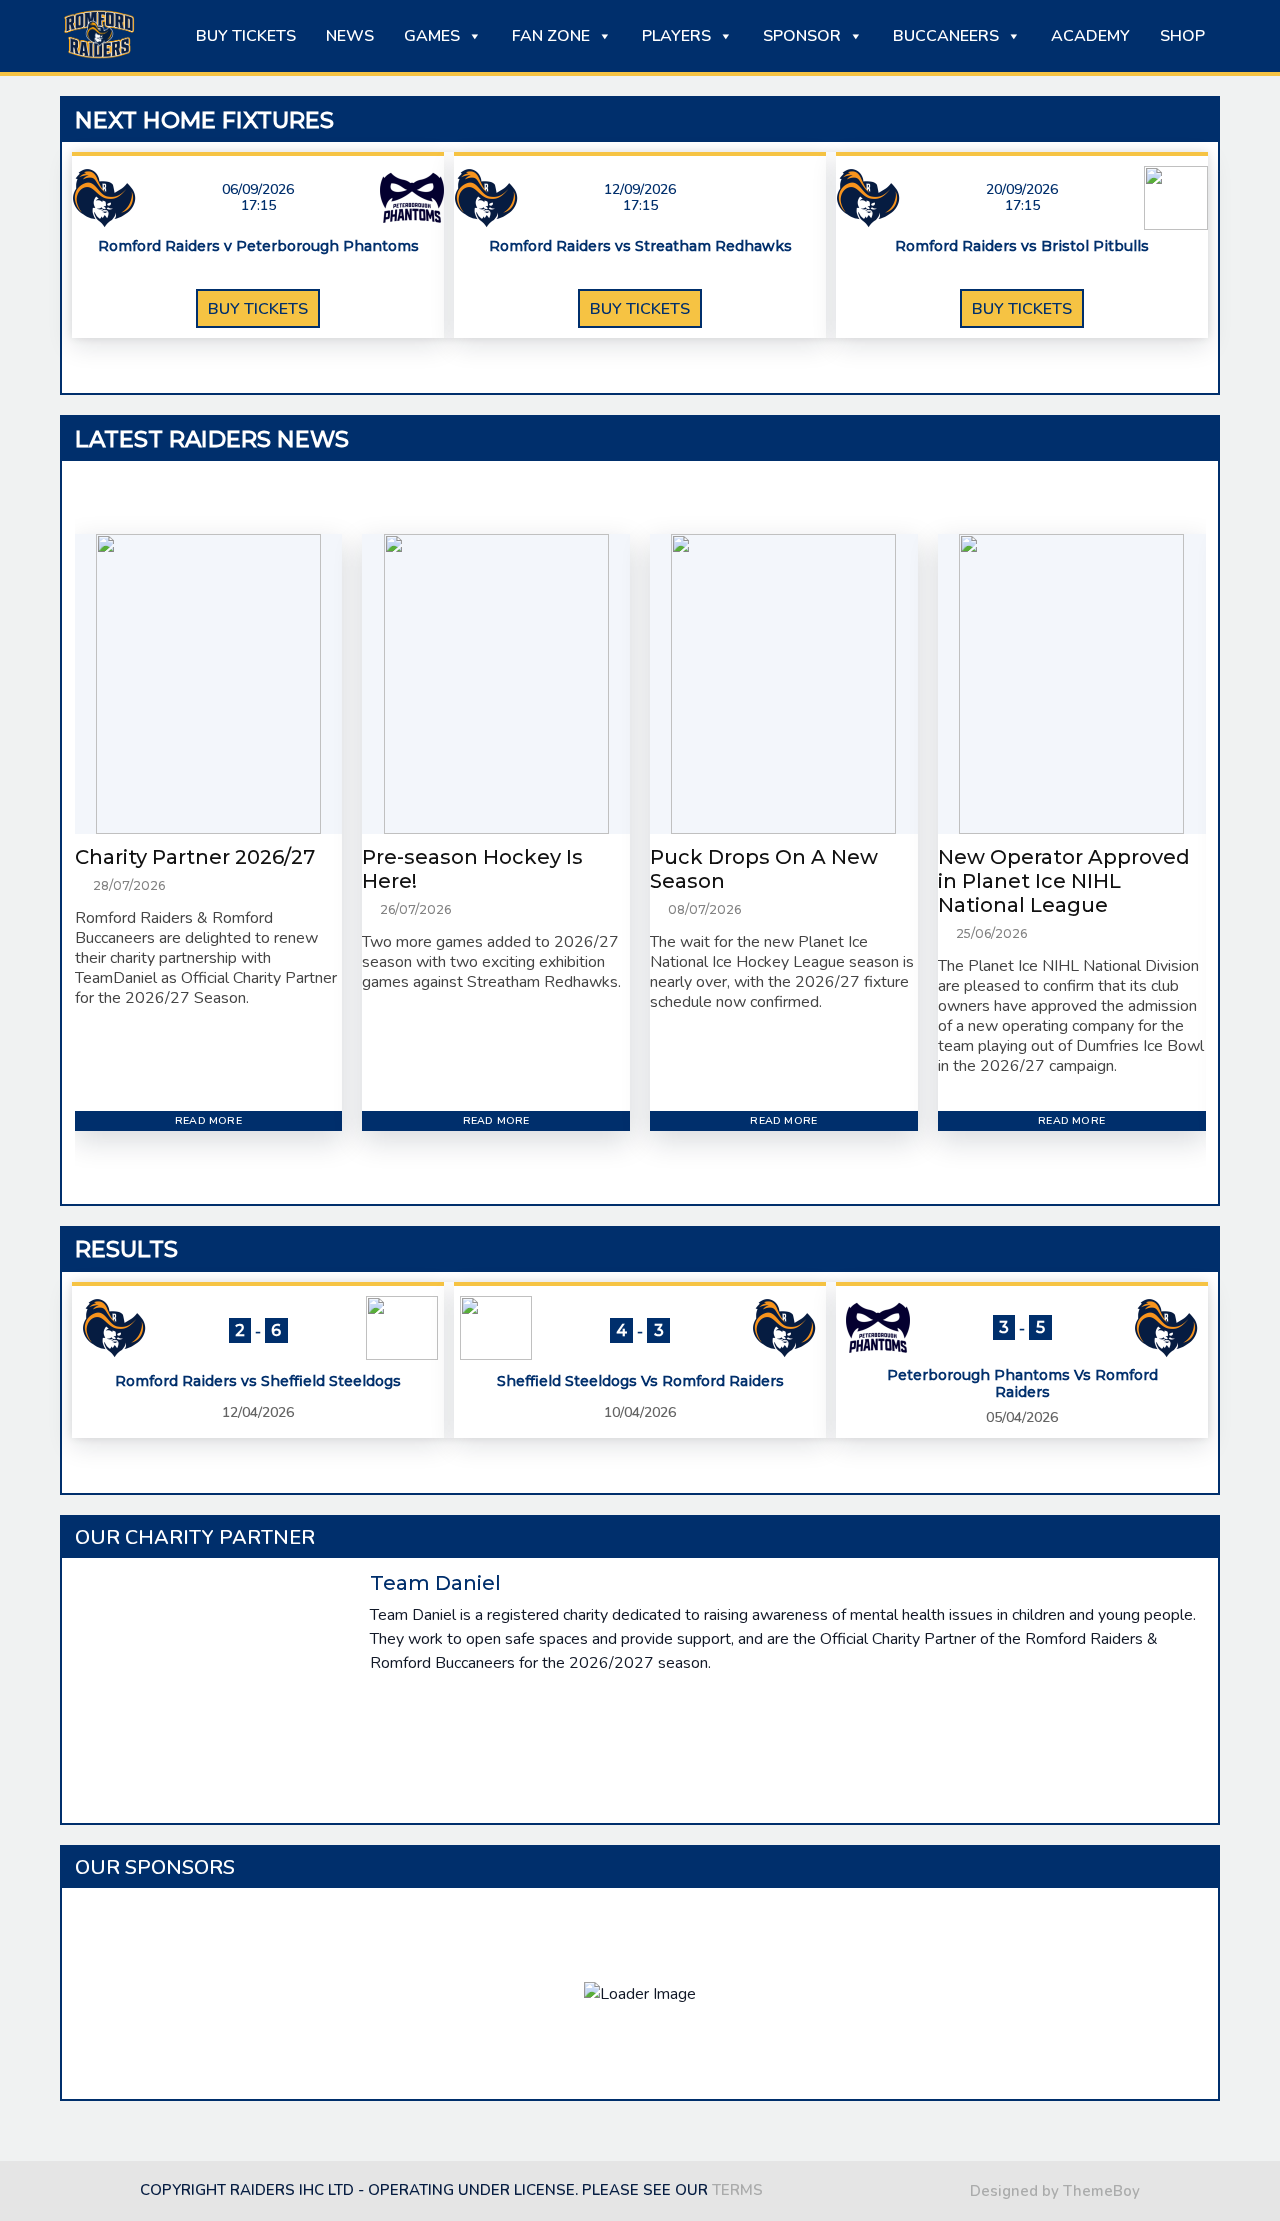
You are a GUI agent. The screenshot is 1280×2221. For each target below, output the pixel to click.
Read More (208, 1120)
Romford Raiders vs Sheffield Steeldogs (258, 1381)
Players (676, 36)
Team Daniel (435, 1583)
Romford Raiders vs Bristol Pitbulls (1022, 246)
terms (737, 2190)
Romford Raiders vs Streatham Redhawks (640, 246)
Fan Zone (551, 36)
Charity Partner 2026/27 (195, 857)
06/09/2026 (258, 190)
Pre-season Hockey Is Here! (472, 869)
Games (432, 36)
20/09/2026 (1022, 190)
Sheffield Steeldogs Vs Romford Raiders (640, 1381)
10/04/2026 (640, 1412)
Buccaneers (946, 36)
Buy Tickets (246, 36)
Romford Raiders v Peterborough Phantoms (258, 246)
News (350, 36)
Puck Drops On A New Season (764, 869)
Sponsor (802, 36)
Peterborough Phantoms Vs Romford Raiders (1022, 1384)
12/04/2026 (258, 1412)
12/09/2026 (640, 190)
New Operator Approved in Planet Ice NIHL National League (1064, 881)
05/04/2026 (1022, 1417)
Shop (1182, 36)
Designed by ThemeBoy (1055, 2191)
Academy (1090, 36)
